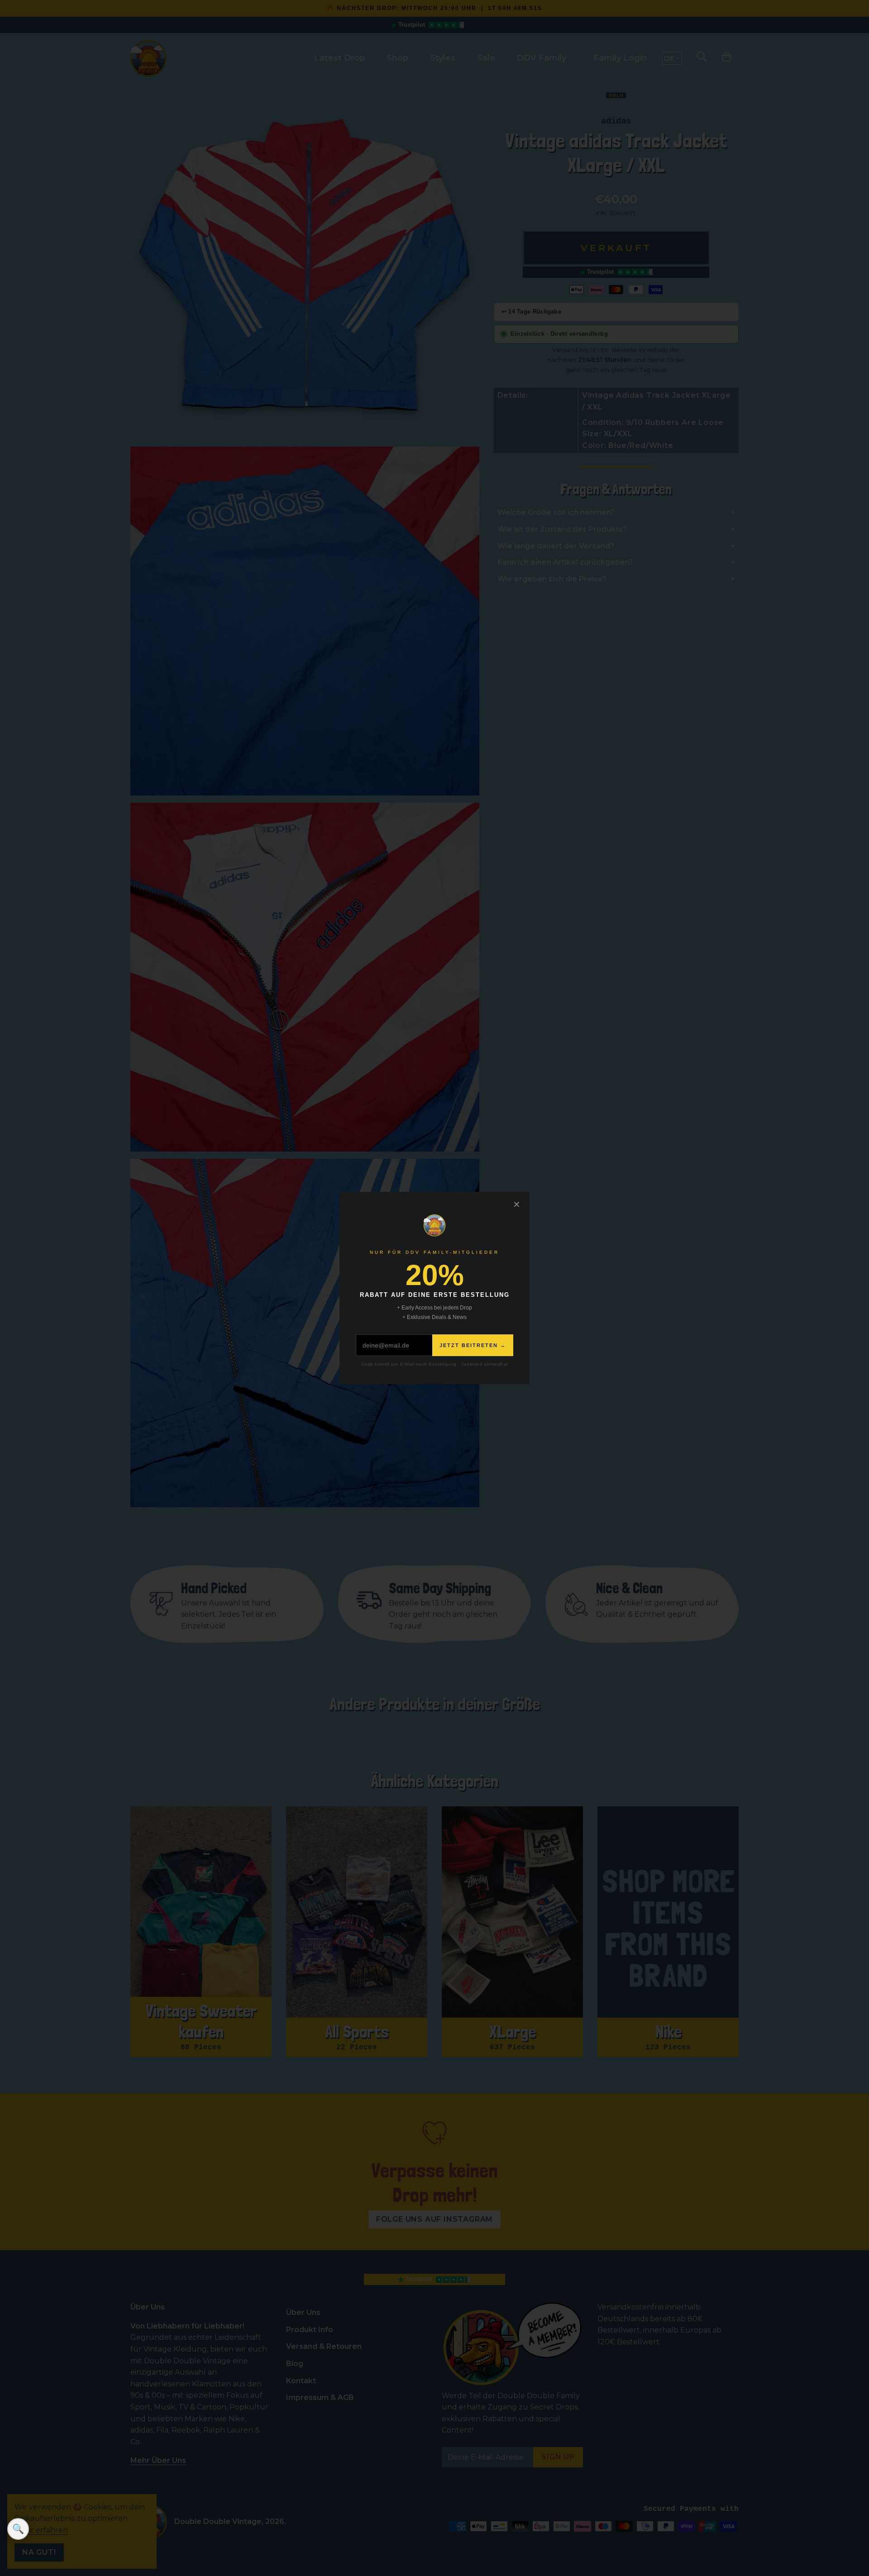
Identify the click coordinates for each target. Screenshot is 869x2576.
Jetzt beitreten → (473, 1345)
